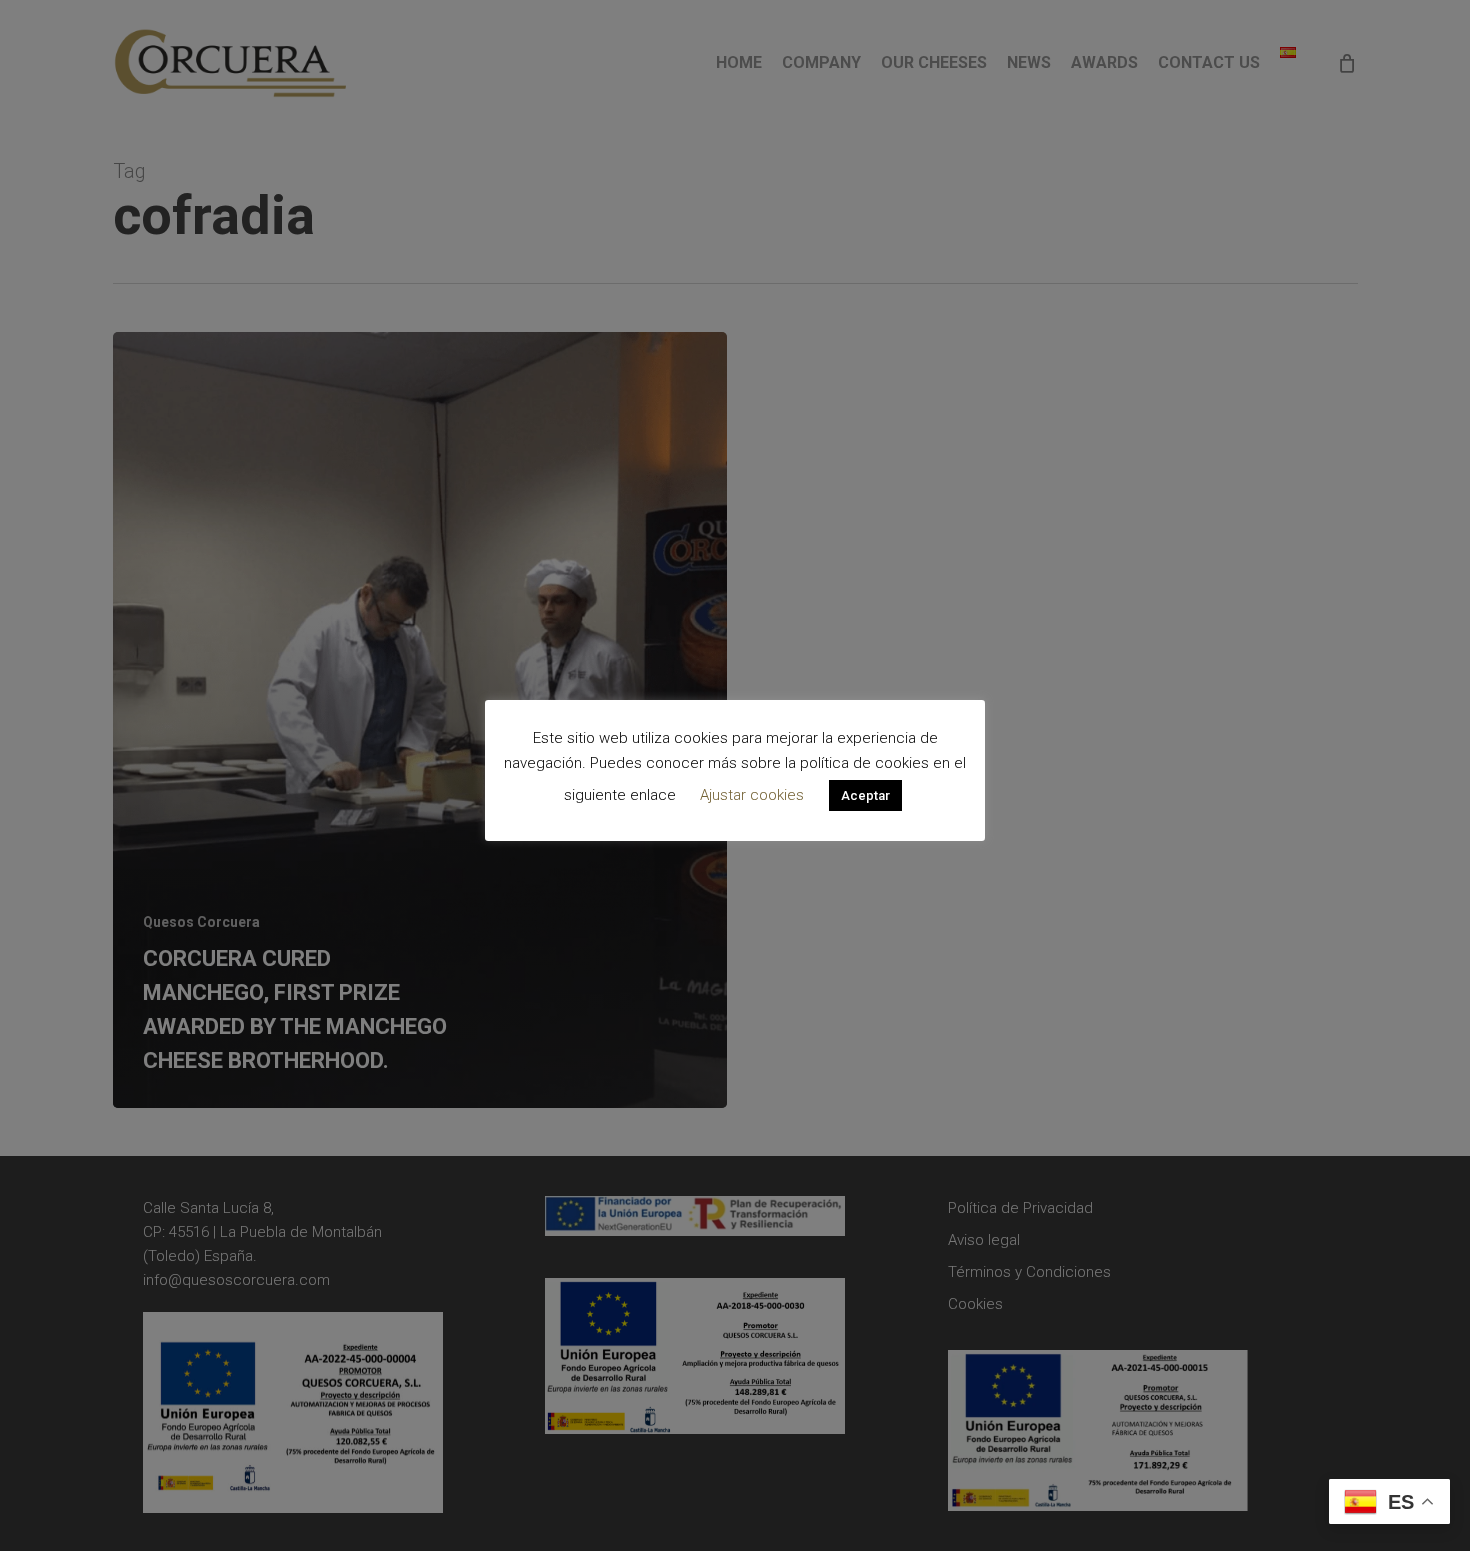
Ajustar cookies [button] (752, 795)
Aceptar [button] (865, 795)
